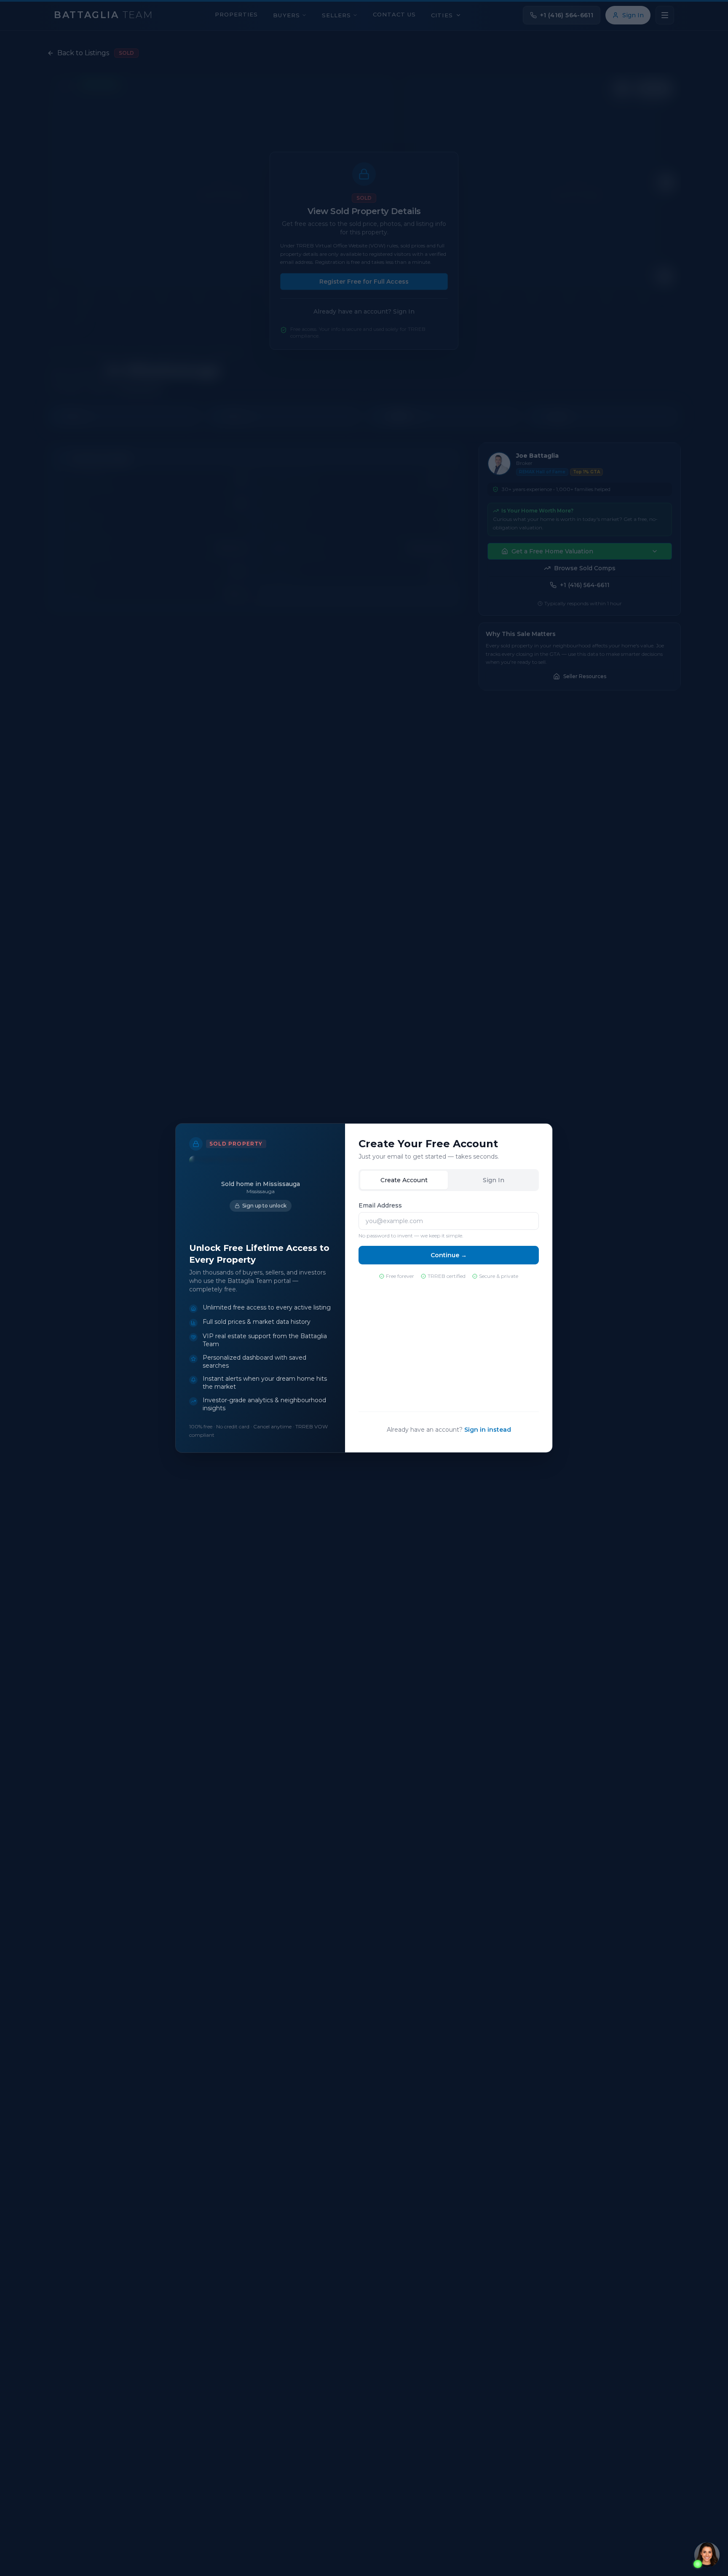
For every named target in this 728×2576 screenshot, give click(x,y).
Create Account (404, 1180)
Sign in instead (488, 1430)
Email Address (380, 1205)
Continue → (449, 1255)
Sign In (494, 1180)
